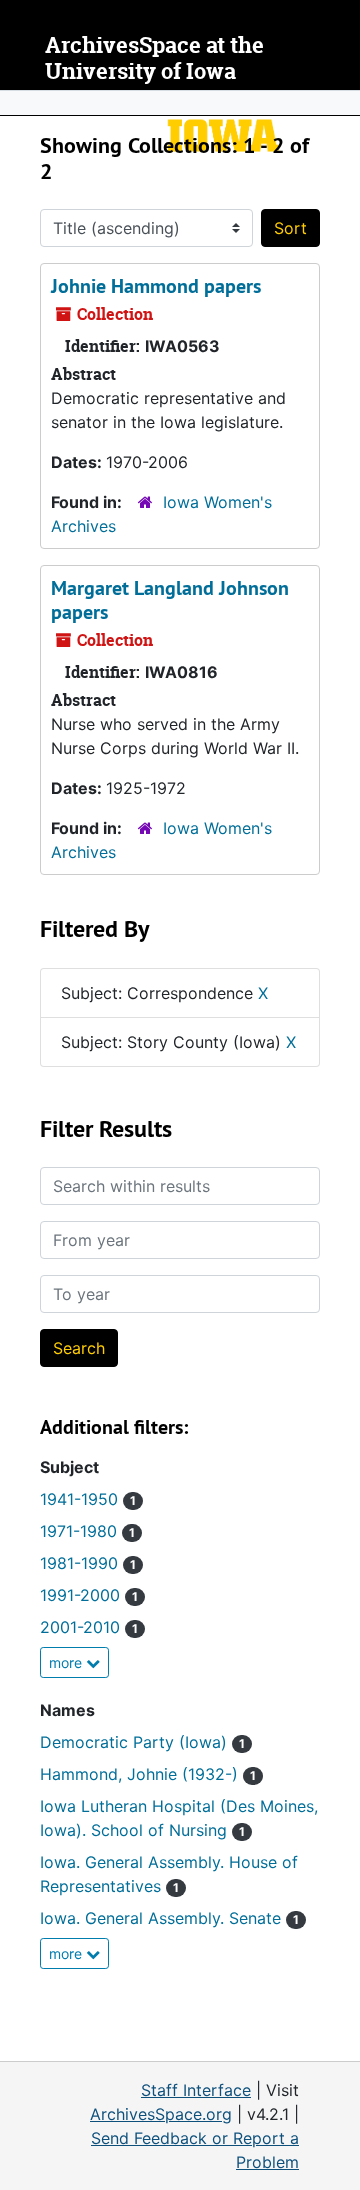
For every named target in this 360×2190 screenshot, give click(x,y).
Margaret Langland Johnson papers (170, 600)
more (67, 1662)
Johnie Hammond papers (156, 286)
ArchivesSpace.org (161, 2114)
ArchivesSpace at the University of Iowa (154, 58)
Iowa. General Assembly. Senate (169, 1918)
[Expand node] (340, 103)
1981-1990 (88, 1563)
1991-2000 (89, 1595)
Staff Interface (196, 2090)
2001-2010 (89, 1627)
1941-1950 (88, 1499)
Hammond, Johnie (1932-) (148, 1774)
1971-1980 (87, 1531)
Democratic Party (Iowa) (142, 1742)
